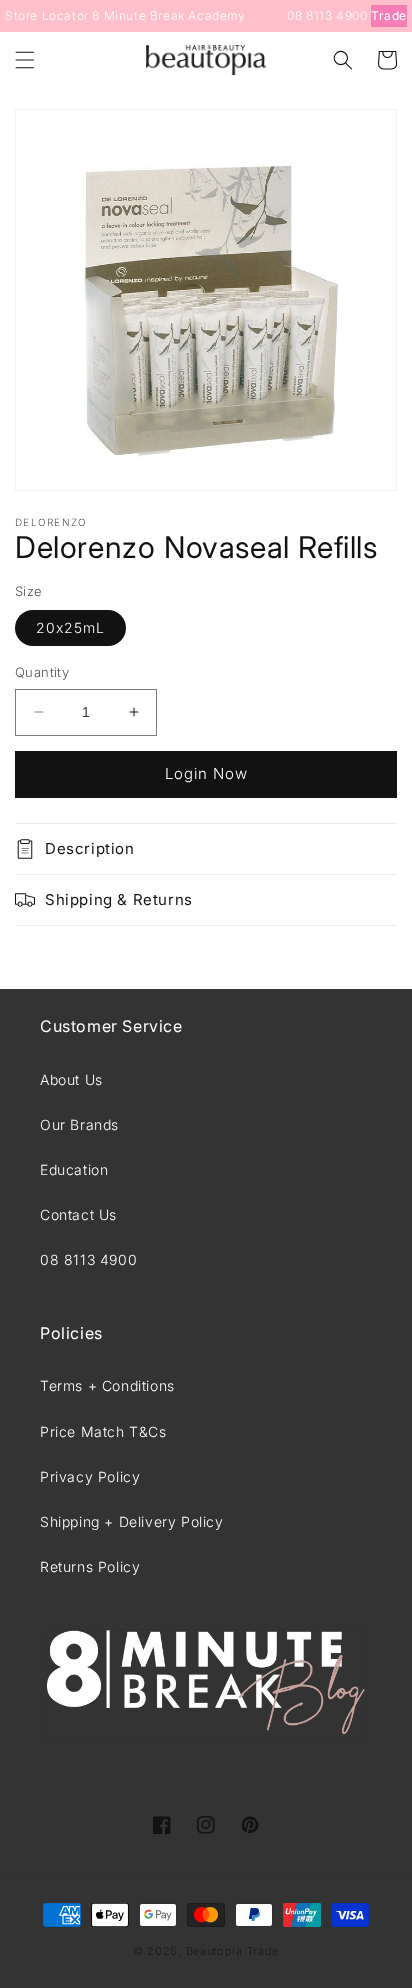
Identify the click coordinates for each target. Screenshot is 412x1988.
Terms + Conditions (107, 1385)
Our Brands (79, 1124)
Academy (216, 15)
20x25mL (70, 627)
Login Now (206, 773)
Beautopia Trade (233, 1951)
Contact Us (78, 1214)
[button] (25, 60)
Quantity (42, 672)
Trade (389, 15)
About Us (71, 1079)
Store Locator (47, 15)
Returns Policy (90, 1566)
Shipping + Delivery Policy (132, 1521)
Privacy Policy (90, 1476)
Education (74, 1169)
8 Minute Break (138, 15)
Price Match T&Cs (103, 1431)
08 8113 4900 (327, 15)
